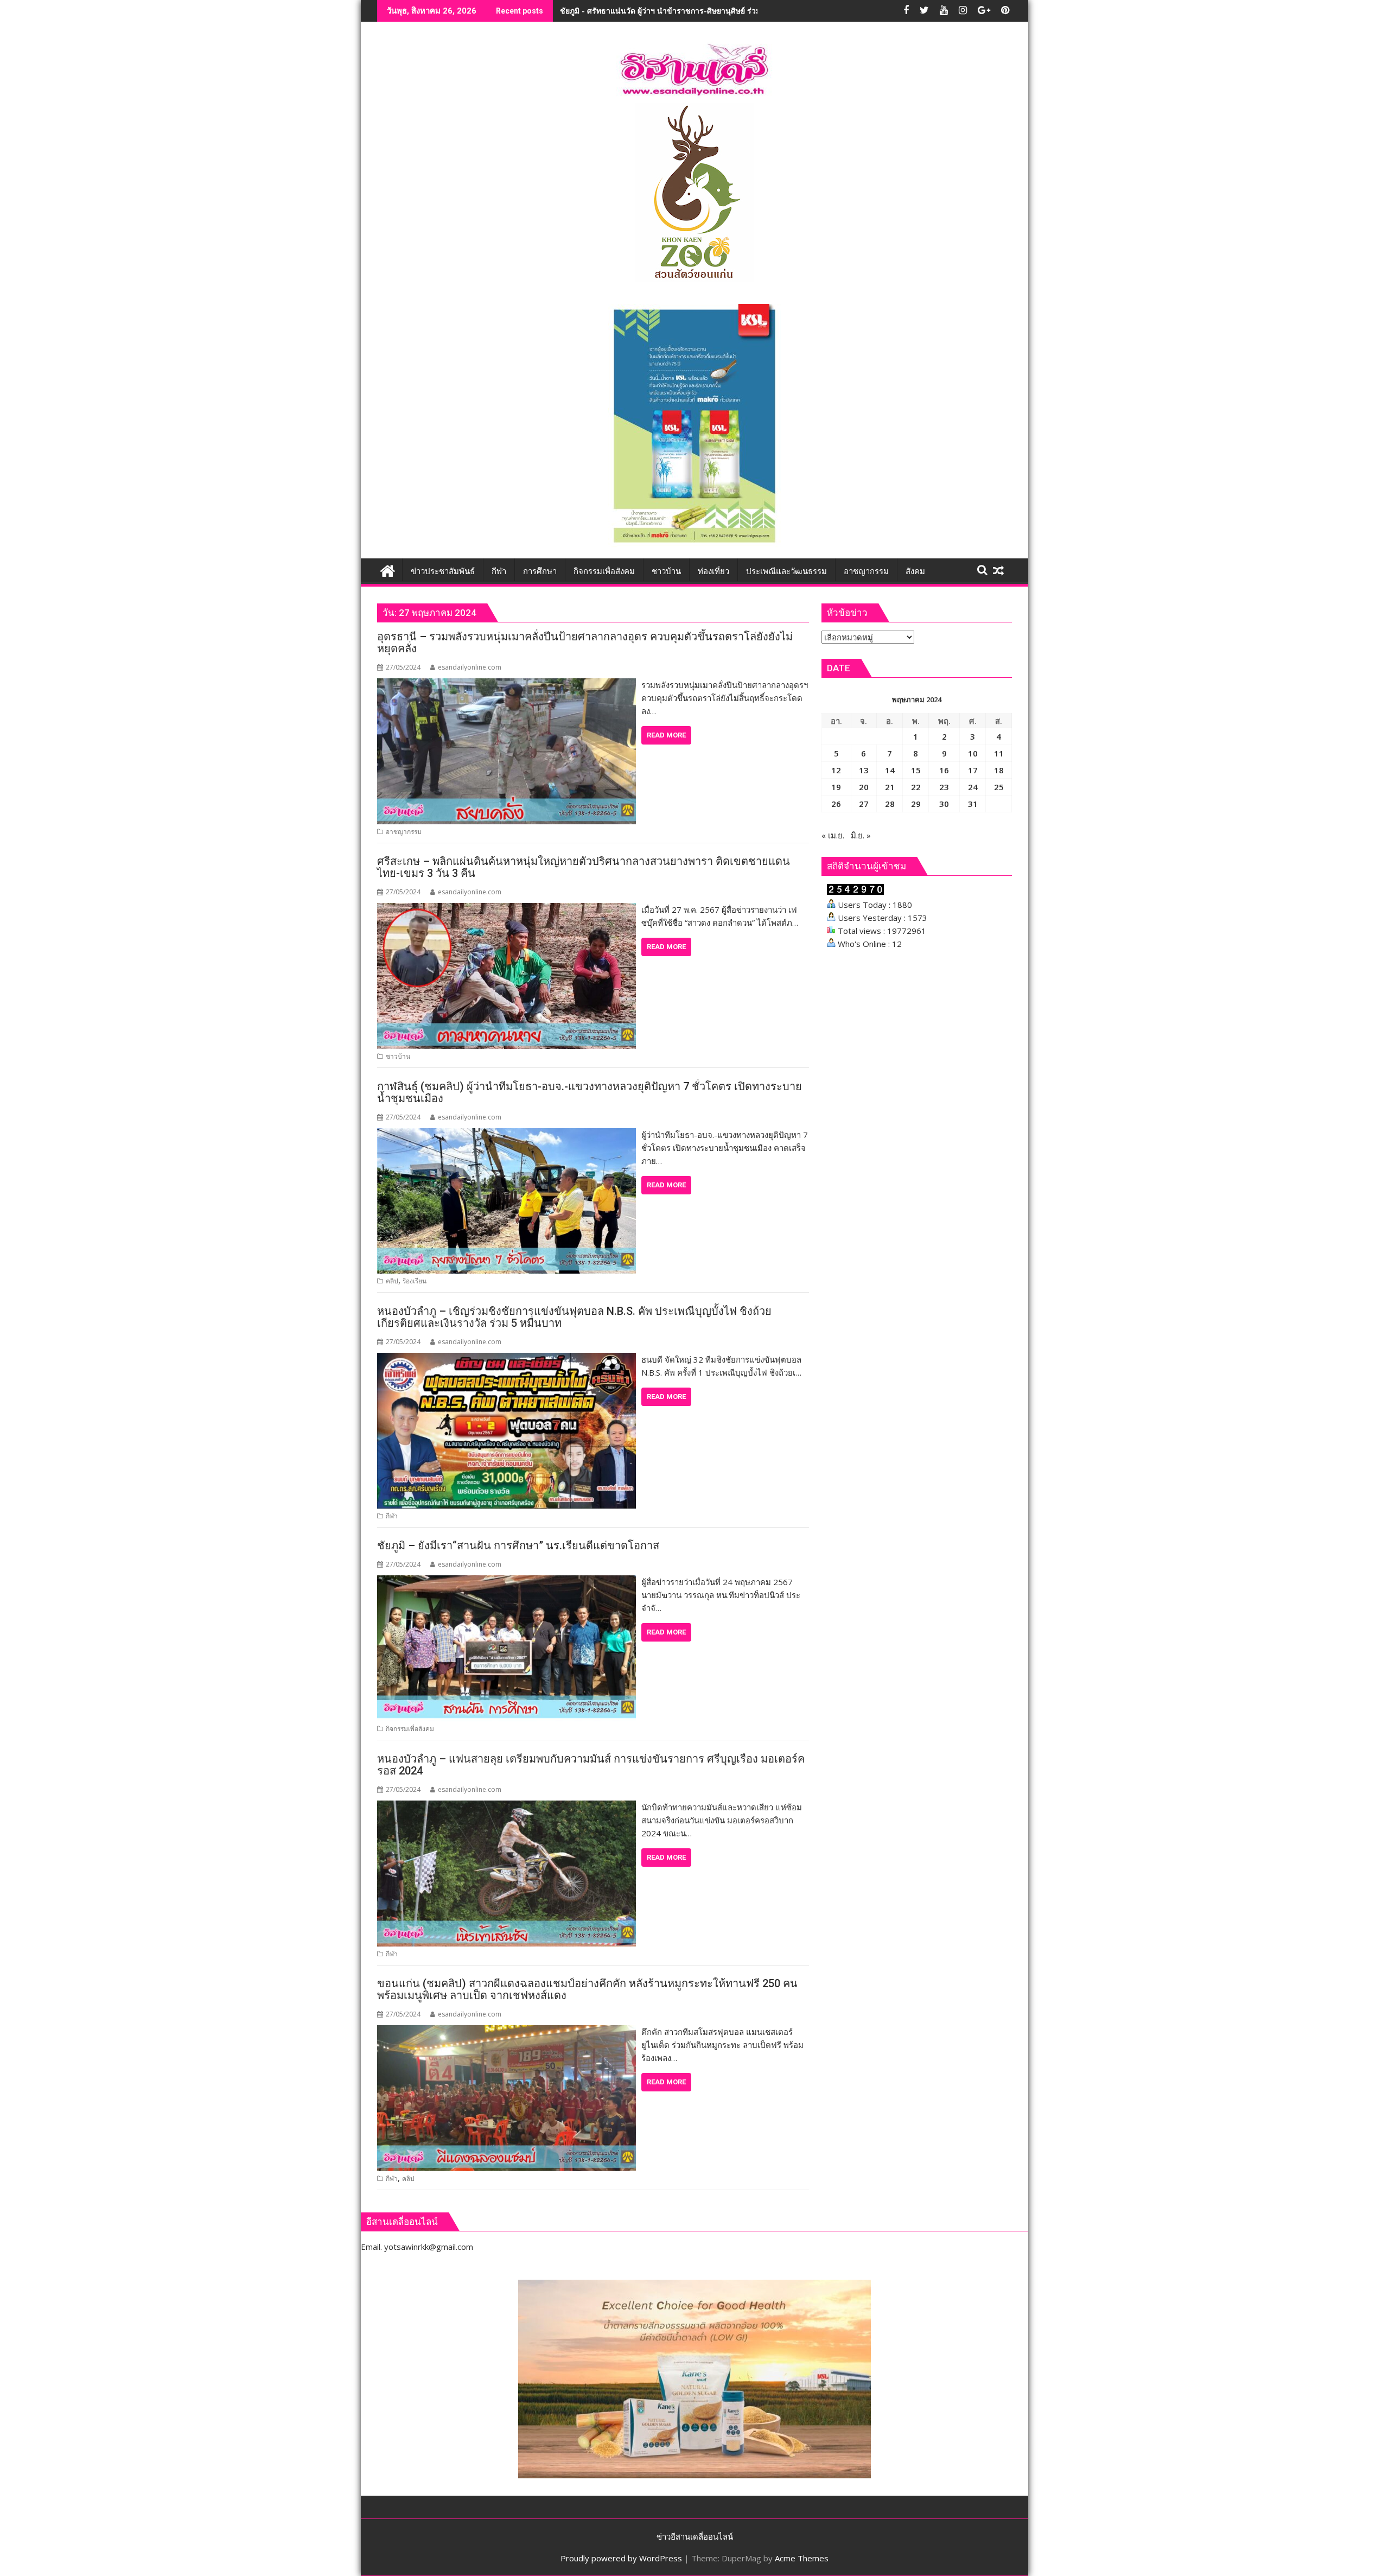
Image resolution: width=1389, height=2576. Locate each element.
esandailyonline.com (470, 667)
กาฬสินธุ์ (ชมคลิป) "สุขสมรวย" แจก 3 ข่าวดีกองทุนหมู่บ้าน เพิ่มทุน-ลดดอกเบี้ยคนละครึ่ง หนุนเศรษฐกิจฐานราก (742, 11)
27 (864, 804)
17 (973, 770)
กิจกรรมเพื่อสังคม (410, 1729)
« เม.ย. (833, 835)
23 (944, 787)
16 (944, 770)
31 (973, 804)
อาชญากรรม (404, 832)
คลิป (392, 1281)
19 (836, 787)
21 (890, 787)
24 (973, 787)
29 (916, 804)
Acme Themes (802, 2558)
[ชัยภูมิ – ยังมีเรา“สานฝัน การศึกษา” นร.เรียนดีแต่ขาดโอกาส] (506, 1582)
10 (973, 753)
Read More (666, 735)
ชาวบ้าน (398, 1056)
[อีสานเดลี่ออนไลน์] (388, 570)
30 (944, 804)
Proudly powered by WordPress (621, 2558)
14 (890, 770)
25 (999, 787)
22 (916, 787)
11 (999, 753)
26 (836, 804)
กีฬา (392, 1516)
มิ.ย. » (861, 835)
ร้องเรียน (415, 1281)
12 (836, 770)
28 (890, 804)
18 (999, 770)
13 (864, 770)
